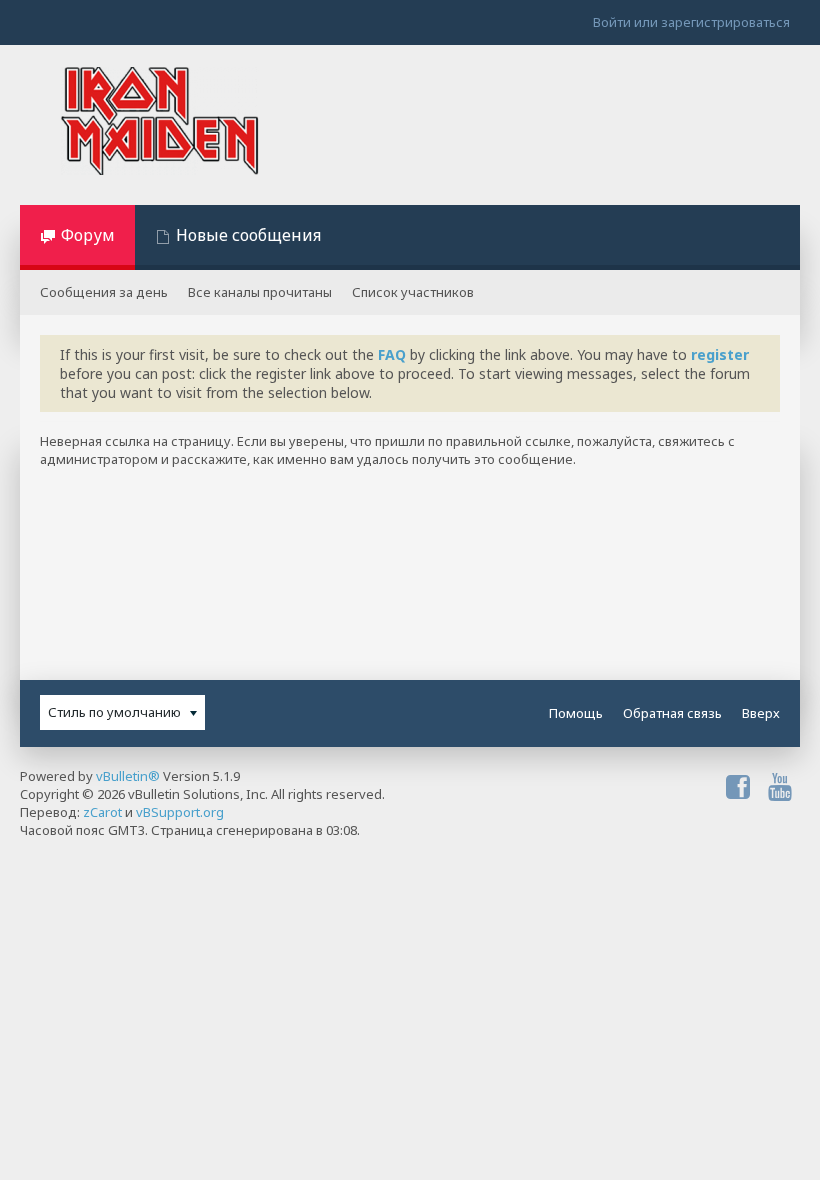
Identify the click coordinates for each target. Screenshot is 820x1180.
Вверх (761, 713)
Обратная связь (672, 713)
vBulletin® (128, 776)
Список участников (413, 292)
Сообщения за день (104, 292)
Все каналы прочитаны (260, 292)
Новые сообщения (248, 235)
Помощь (576, 713)
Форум (88, 235)
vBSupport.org (180, 812)
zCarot (102, 812)
